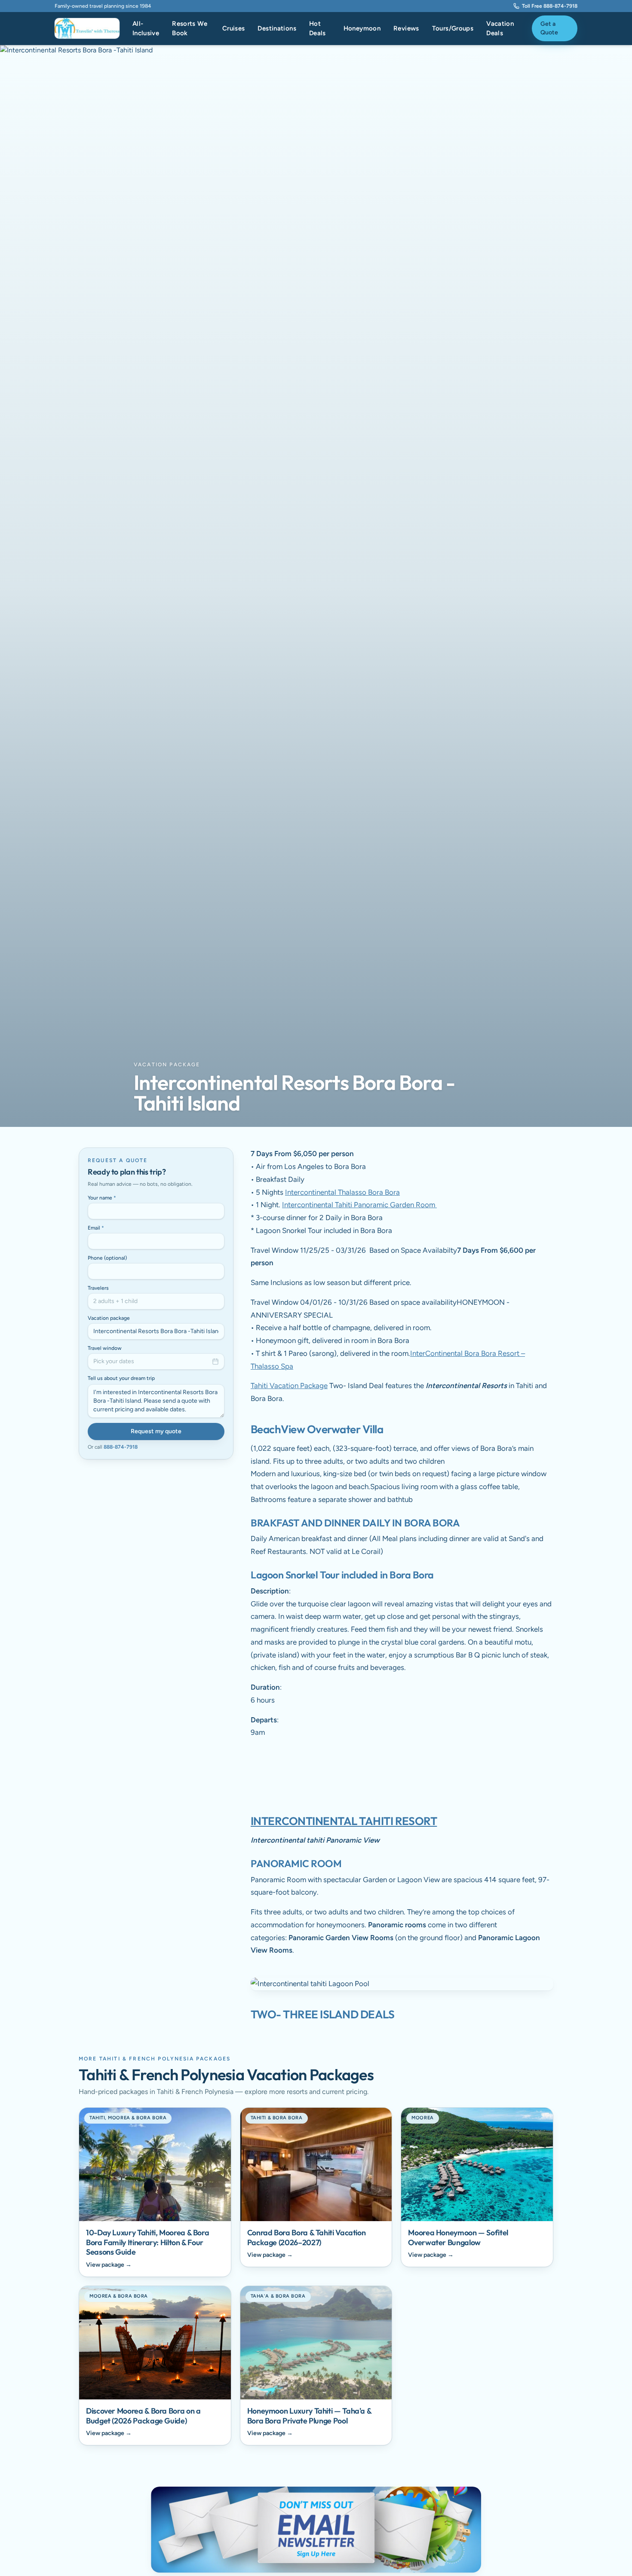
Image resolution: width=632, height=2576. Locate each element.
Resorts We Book (190, 29)
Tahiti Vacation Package (289, 1386)
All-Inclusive (146, 29)
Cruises (234, 28)
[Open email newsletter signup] (316, 2530)
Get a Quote (549, 28)
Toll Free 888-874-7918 (550, 6)
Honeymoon (362, 28)
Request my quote (156, 1431)
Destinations (277, 28)
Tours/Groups (453, 28)
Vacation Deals (500, 29)
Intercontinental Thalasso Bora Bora (342, 1192)
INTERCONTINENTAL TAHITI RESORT (344, 1821)
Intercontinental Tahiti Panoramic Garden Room (359, 1205)
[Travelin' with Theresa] (87, 28)
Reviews (406, 28)
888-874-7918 (121, 1447)
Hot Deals (318, 29)
